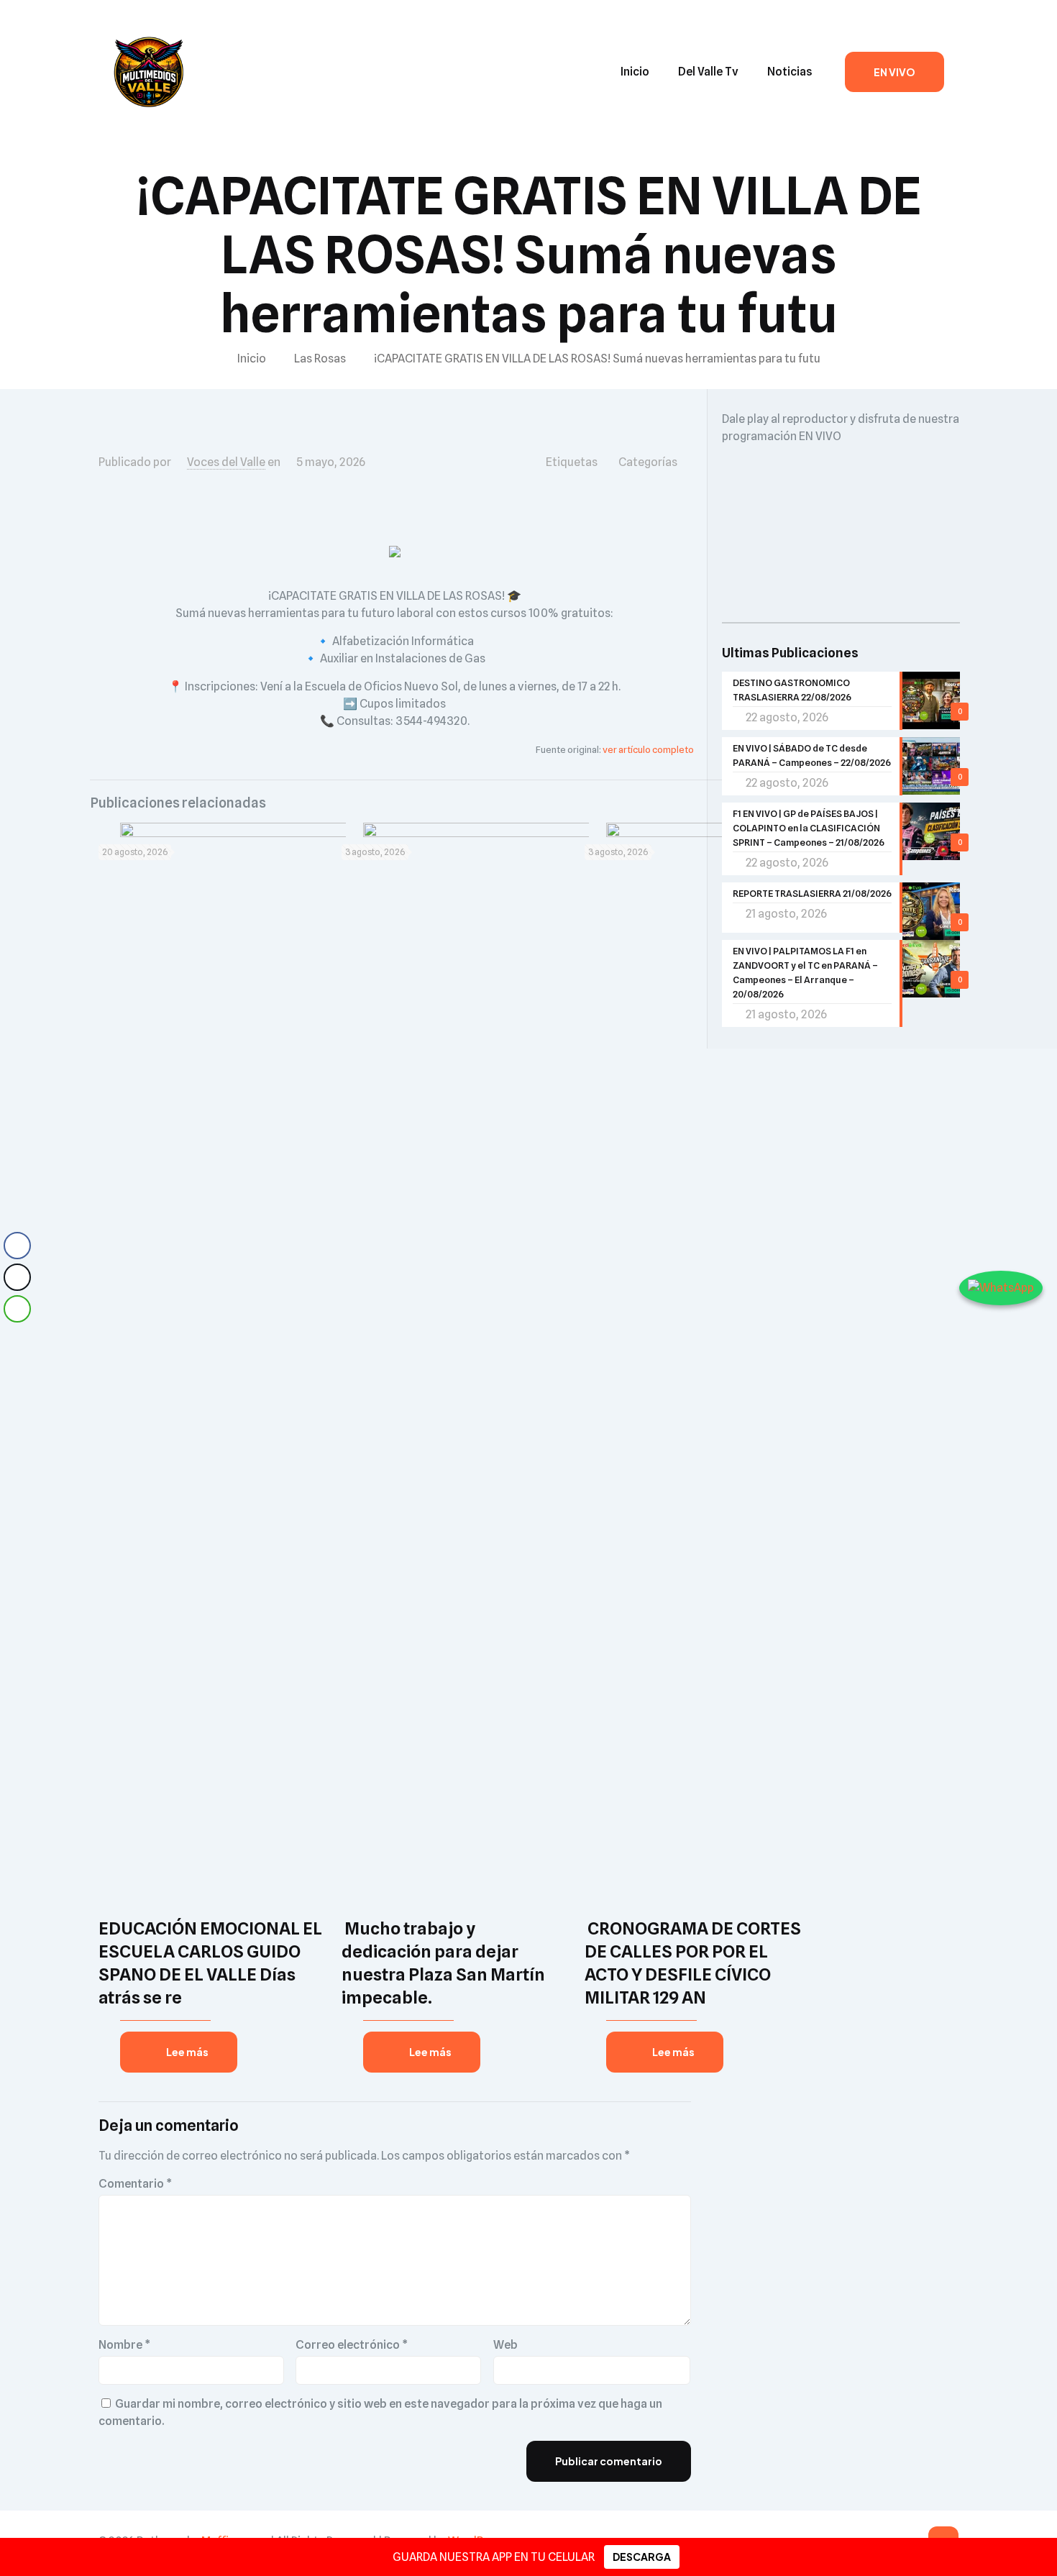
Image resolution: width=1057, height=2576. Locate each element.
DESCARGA (642, 2557)
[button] (17, 1338)
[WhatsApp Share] (17, 1309)
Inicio (252, 358)
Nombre (124, 2345)
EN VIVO (894, 72)
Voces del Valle (226, 462)
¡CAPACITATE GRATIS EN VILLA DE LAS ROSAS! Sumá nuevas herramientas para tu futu (597, 358)
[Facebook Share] (17, 1246)
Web (505, 2345)
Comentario (135, 2184)
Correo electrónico (352, 2345)
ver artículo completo (648, 749)
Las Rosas (320, 358)
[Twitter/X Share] (17, 1277)
